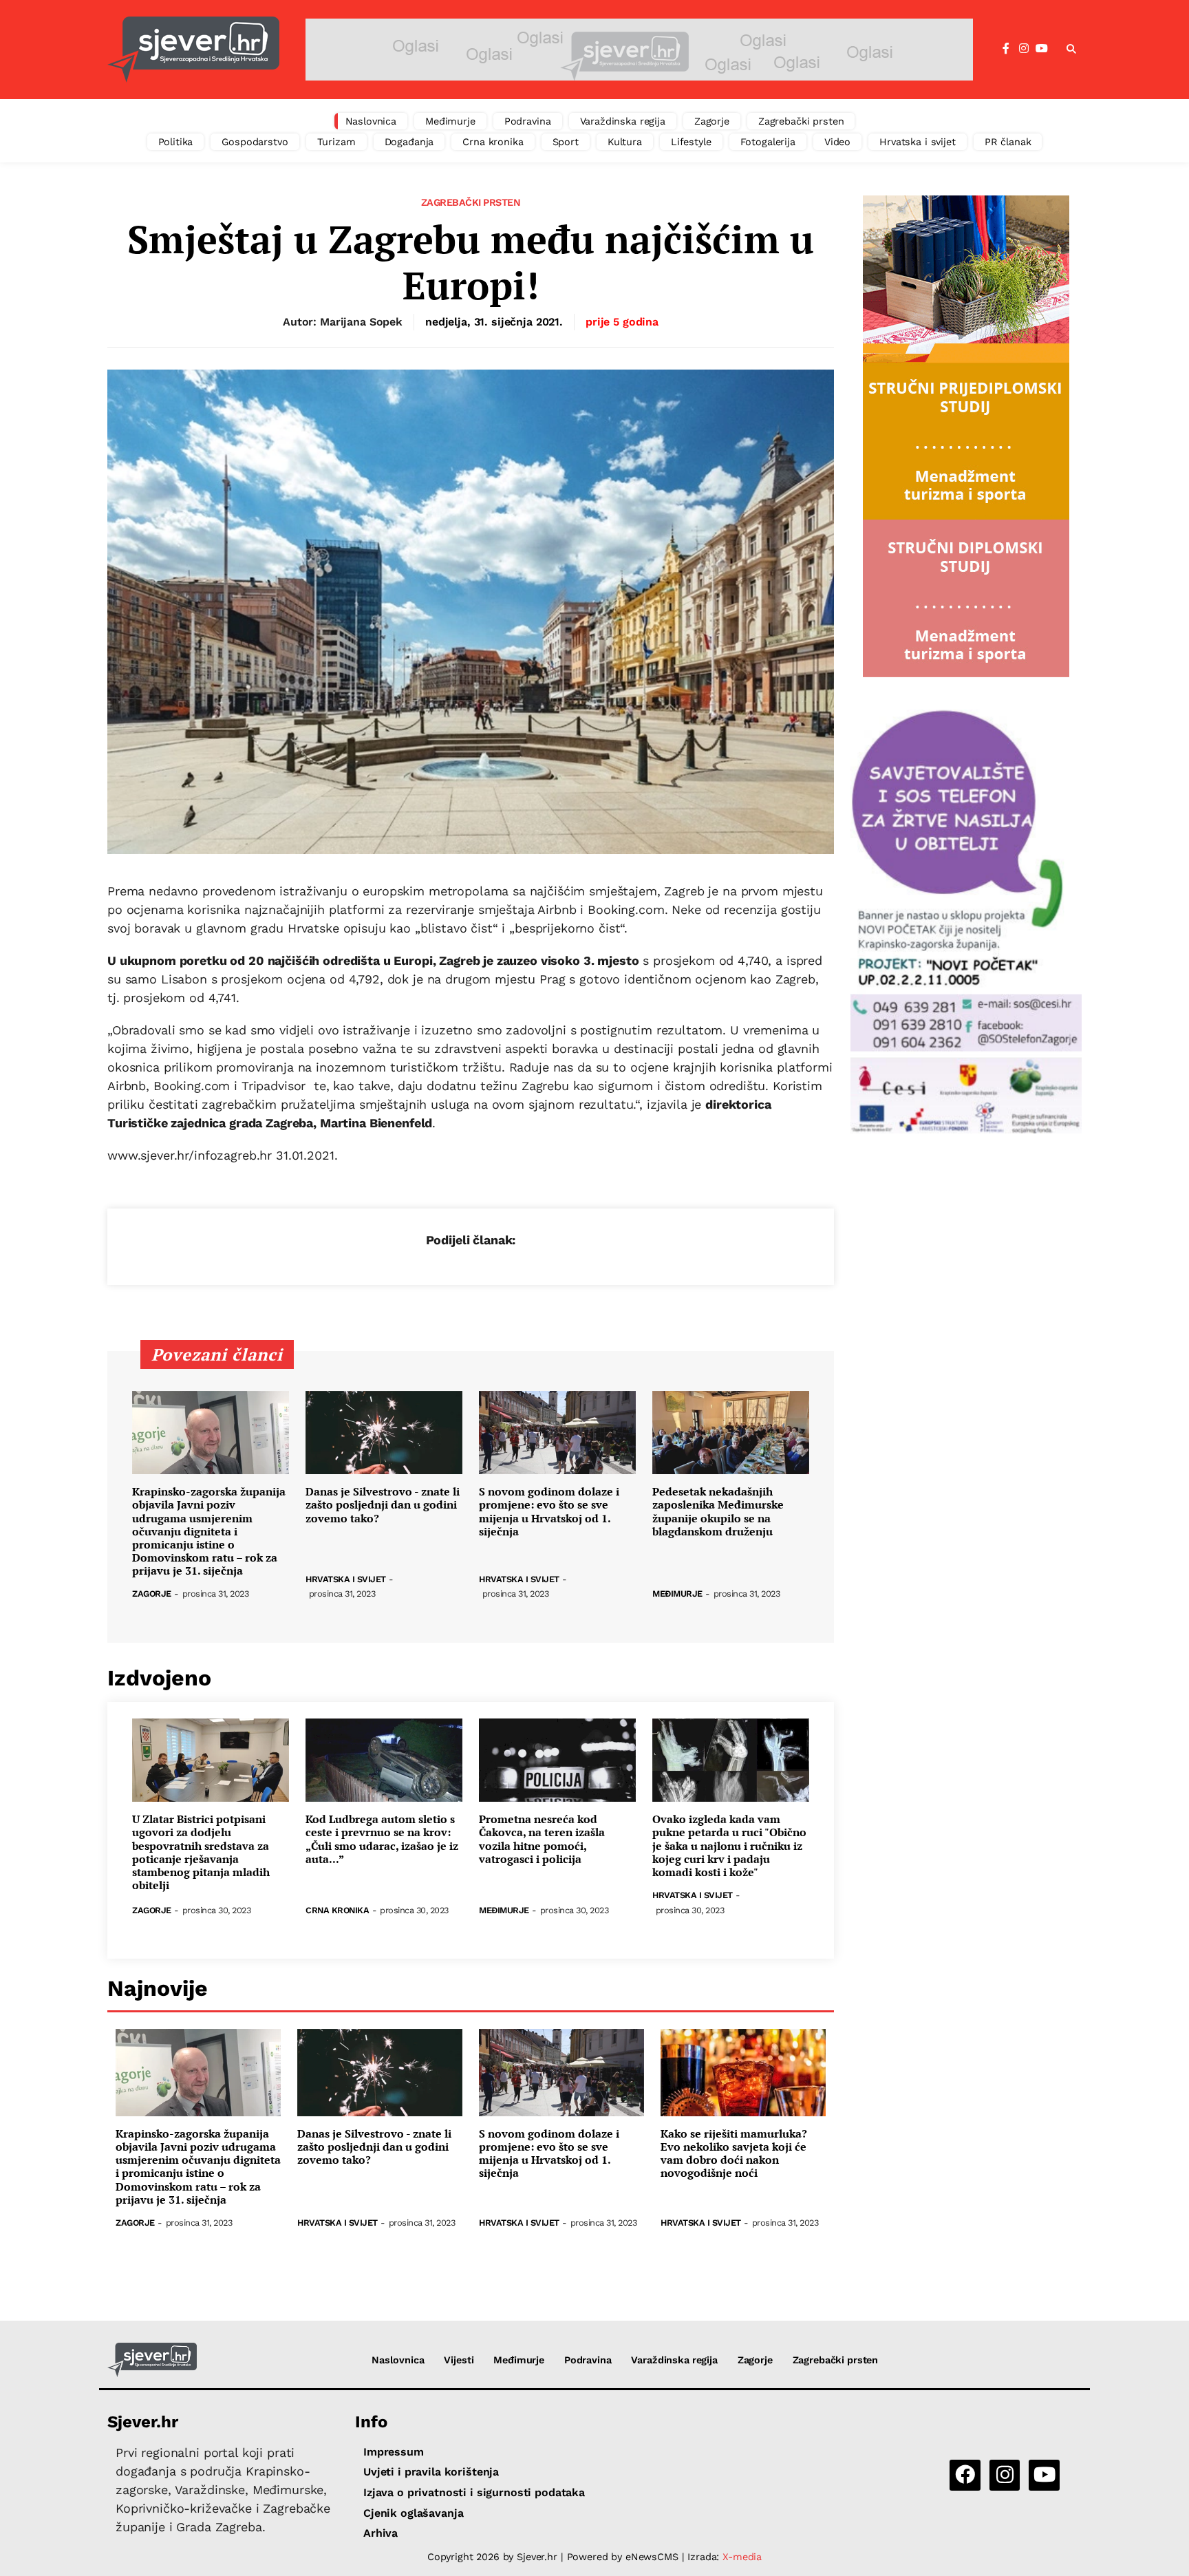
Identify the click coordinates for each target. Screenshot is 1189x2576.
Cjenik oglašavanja (413, 2513)
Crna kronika (493, 142)
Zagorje (712, 121)
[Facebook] (1006, 49)
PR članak (1008, 142)
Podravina (528, 121)
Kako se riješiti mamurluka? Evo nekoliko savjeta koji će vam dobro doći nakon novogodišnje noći (734, 2154)
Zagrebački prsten (801, 121)
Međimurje (450, 121)
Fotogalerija (768, 142)
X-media (742, 2557)
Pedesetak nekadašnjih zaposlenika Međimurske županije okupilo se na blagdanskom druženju (718, 1512)
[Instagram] (1024, 49)
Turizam (336, 142)
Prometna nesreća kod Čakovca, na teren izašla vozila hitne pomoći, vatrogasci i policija (542, 1839)
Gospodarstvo (255, 142)
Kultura (625, 142)
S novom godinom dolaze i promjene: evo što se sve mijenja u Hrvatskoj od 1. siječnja (549, 1512)
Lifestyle (691, 142)
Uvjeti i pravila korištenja (431, 2472)
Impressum (394, 2452)
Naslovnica (371, 121)
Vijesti (459, 2360)
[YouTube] (1042, 49)
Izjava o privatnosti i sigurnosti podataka (474, 2492)
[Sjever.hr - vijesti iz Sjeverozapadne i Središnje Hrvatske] (193, 50)
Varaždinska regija (623, 121)
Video (837, 142)
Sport (566, 142)
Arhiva (381, 2533)
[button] (1071, 50)
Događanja (409, 142)
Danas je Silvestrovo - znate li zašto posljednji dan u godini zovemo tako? (383, 1505)
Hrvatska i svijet (918, 142)
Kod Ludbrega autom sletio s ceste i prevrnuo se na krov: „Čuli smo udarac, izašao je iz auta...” (382, 1839)
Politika (176, 142)
